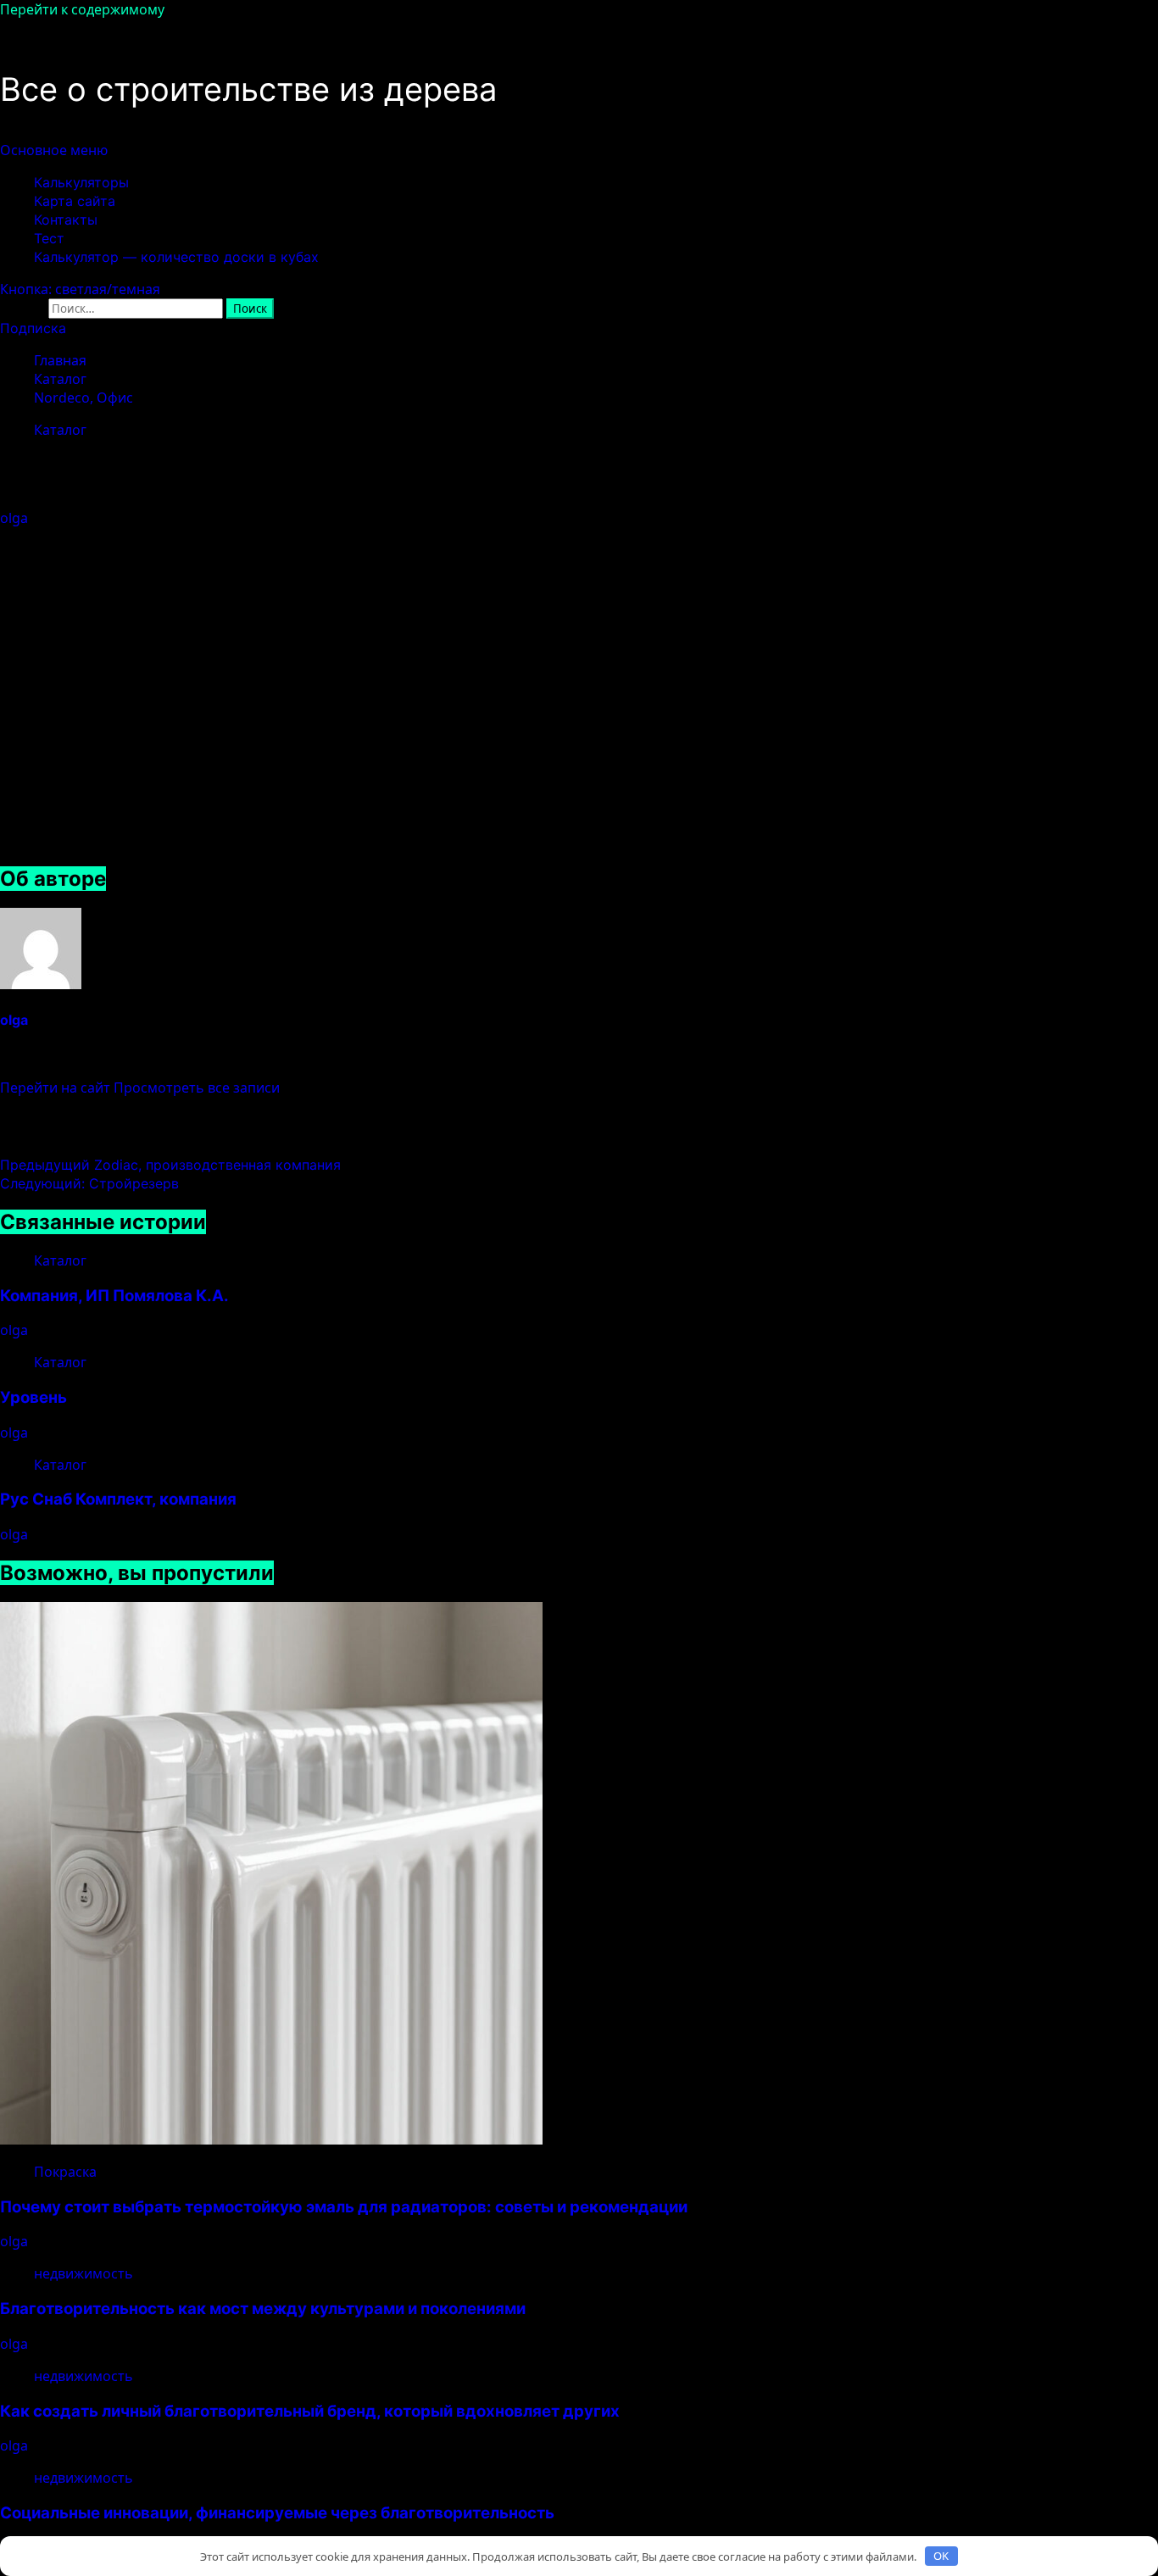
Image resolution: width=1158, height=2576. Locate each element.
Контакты (66, 220)
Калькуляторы (81, 182)
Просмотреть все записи (197, 1088)
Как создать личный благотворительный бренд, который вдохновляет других (310, 2411)
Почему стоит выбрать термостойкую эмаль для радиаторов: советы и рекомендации (344, 2207)
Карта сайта (75, 201)
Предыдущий (170, 1165)
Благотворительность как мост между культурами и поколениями (263, 2309)
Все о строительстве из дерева (248, 89)
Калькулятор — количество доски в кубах (176, 257)
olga (16, 518)
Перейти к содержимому (82, 9)
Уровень (33, 1397)
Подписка (33, 328)
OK (941, 2556)
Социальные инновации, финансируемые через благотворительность (277, 2513)
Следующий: (89, 1183)
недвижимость (84, 2273)
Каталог (60, 430)
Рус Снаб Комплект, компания (118, 1499)
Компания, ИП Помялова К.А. (114, 1296)
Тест (49, 238)
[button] (54, 150)
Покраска (65, 2172)
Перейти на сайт (57, 1088)
